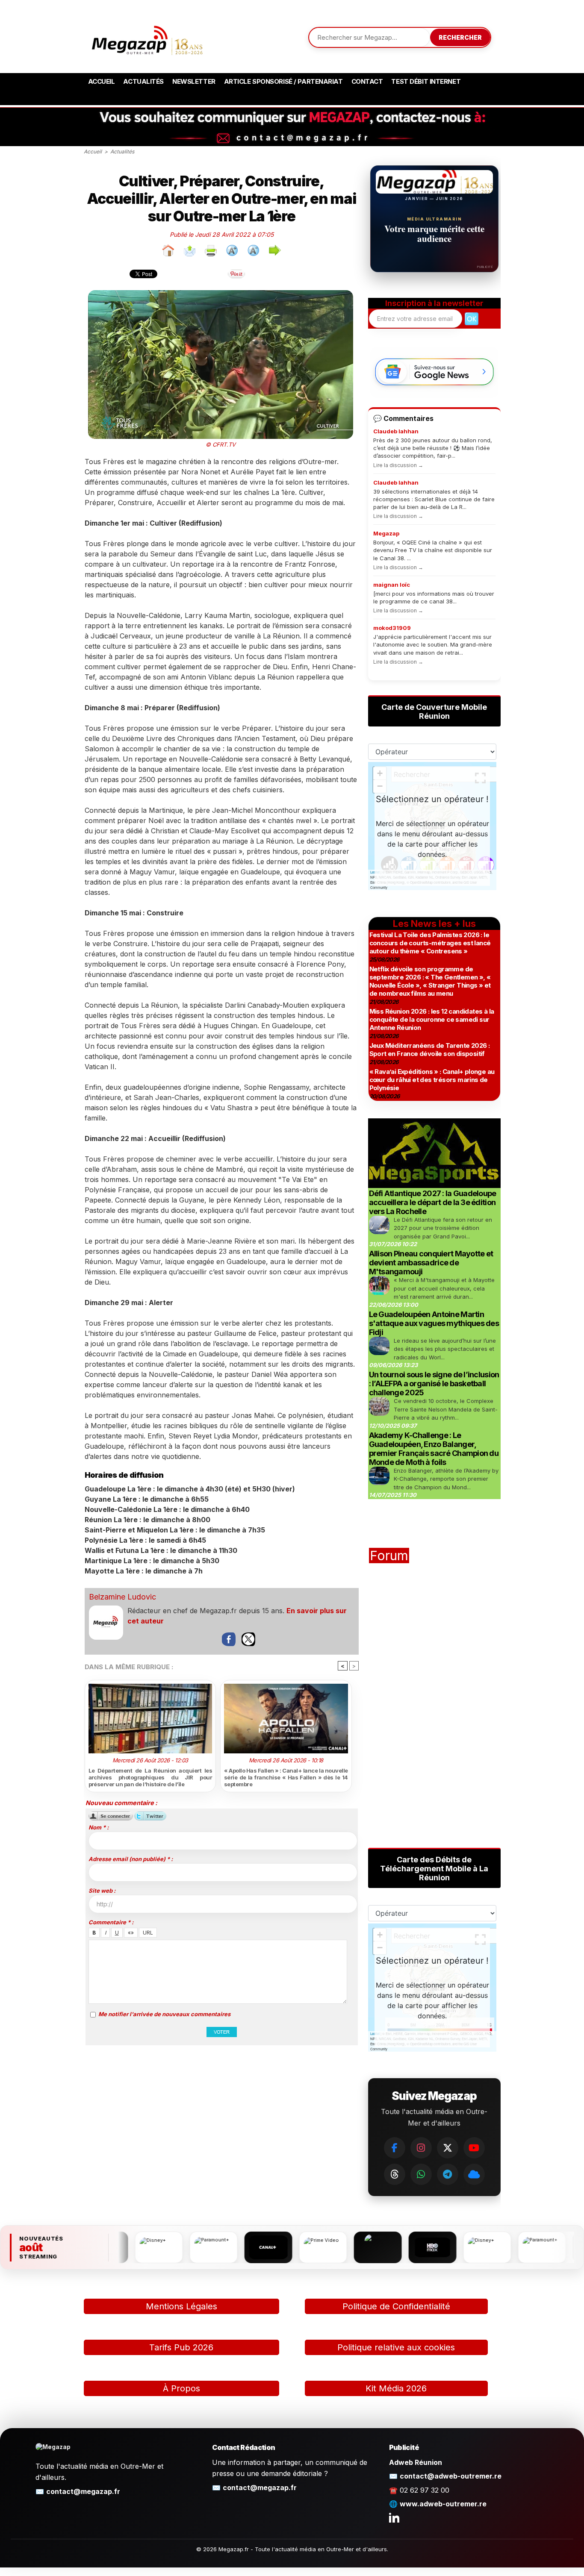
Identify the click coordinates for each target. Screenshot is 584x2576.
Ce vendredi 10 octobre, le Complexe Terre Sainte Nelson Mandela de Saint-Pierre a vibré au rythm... (446, 1409)
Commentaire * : (111, 1922)
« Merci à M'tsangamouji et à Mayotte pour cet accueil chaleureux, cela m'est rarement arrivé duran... (444, 1288)
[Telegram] (448, 2174)
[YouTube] (474, 2148)
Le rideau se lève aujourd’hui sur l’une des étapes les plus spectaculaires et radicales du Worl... (445, 1349)
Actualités (143, 81)
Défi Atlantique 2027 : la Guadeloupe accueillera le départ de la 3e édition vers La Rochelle (433, 1202)
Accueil (102, 81)
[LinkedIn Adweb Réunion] (394, 2517)
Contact (367, 81)
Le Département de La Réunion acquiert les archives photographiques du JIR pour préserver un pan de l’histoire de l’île (150, 1777)
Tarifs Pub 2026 (181, 2347)
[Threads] (395, 2174)
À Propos (181, 2388)
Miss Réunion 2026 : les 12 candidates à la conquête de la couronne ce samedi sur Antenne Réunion (432, 1019)
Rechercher (460, 37)
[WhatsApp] (421, 2174)
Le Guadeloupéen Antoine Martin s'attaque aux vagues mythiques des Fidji (434, 1323)
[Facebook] (395, 2148)
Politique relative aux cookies (396, 2347)
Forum (389, 1556)
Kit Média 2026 (396, 2388)
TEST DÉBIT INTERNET (426, 81)
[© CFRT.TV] (221, 293)
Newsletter (194, 81)
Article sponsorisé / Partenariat (283, 81)
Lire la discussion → (398, 465)
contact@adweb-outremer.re (451, 2476)
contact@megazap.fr (83, 2491)
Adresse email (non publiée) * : (131, 1859)
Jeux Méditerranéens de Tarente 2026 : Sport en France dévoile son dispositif (430, 1050)
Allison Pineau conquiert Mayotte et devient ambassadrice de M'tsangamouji (431, 1263)
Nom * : (99, 1827)
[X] (448, 2148)
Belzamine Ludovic (122, 1597)
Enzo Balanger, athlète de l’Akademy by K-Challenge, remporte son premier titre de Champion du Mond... (446, 1479)
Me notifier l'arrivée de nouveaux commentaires (164, 2014)
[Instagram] (421, 2148)
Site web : (102, 1891)
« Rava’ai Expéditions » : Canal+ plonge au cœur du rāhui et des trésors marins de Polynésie (432, 1080)
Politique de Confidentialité (396, 2306)
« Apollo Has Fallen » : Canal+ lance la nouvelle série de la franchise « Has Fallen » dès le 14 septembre (286, 1777)
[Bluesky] (474, 2174)
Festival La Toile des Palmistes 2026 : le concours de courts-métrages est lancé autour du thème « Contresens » (430, 943)
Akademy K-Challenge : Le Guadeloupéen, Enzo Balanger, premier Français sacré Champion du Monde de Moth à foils (434, 1449)
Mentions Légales (181, 2306)
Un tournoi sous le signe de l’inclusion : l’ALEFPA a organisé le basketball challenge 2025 (434, 1384)
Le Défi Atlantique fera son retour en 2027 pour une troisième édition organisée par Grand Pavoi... (443, 1228)
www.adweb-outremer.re (443, 2504)
